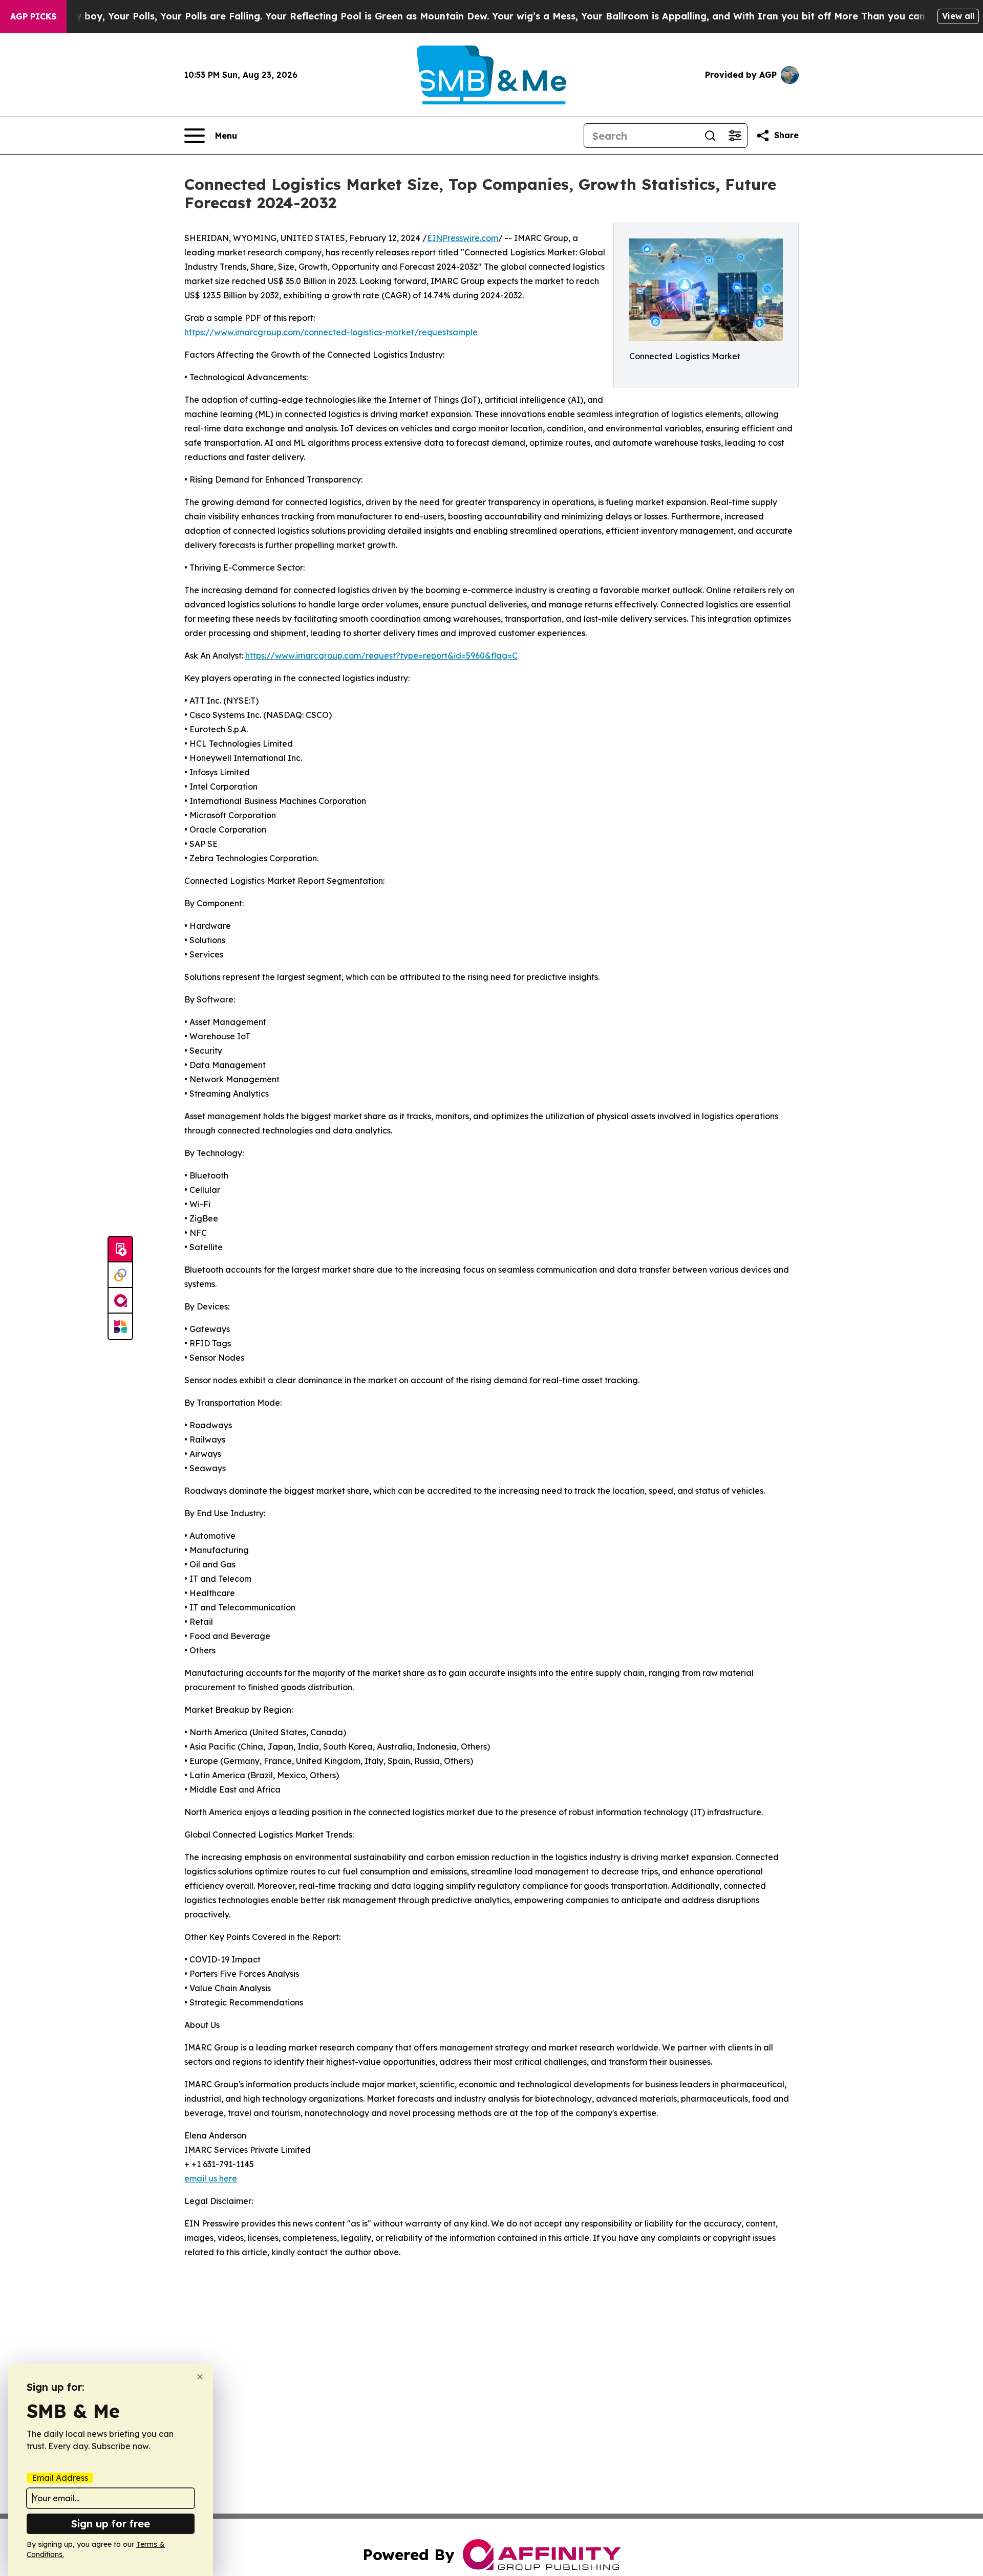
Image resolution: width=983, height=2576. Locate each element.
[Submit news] (120, 1250)
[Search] (710, 136)
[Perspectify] (120, 1275)
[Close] (200, 2377)
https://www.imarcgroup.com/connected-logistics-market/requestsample (331, 332)
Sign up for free (111, 2524)
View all (958, 16)
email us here (211, 2178)
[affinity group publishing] (120, 1301)
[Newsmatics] (120, 1326)
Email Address (60, 2478)
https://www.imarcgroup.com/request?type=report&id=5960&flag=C (381, 656)
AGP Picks (33, 16)
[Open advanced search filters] (735, 136)
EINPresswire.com (463, 238)
